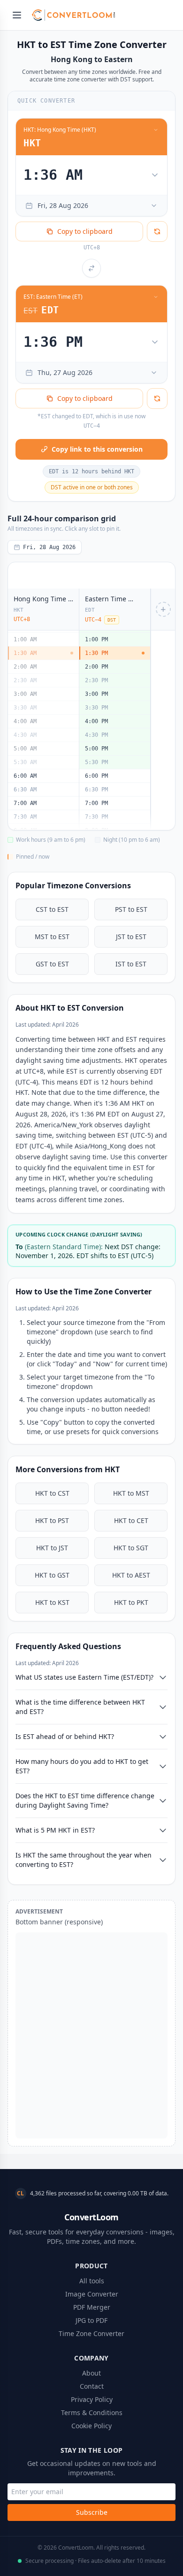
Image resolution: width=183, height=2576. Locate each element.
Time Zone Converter (91, 2333)
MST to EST (52, 937)
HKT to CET (131, 1520)
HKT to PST (52, 1520)
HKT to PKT (131, 1602)
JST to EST (131, 937)
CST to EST (52, 909)
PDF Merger (92, 2307)
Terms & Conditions (92, 2413)
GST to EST (52, 964)
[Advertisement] (91, 2035)
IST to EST (131, 964)
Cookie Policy (91, 2426)
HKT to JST (52, 1548)
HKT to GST (52, 1575)
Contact (92, 2386)
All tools (92, 2281)
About (91, 2373)
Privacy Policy (92, 2399)
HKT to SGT (131, 1548)
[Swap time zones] (91, 268)
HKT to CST (52, 1493)
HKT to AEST (131, 1575)
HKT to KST (52, 1602)
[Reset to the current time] (157, 231)
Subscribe (92, 2512)
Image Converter (92, 2294)
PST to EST (131, 909)
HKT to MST (131, 1493)
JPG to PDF (91, 2320)
